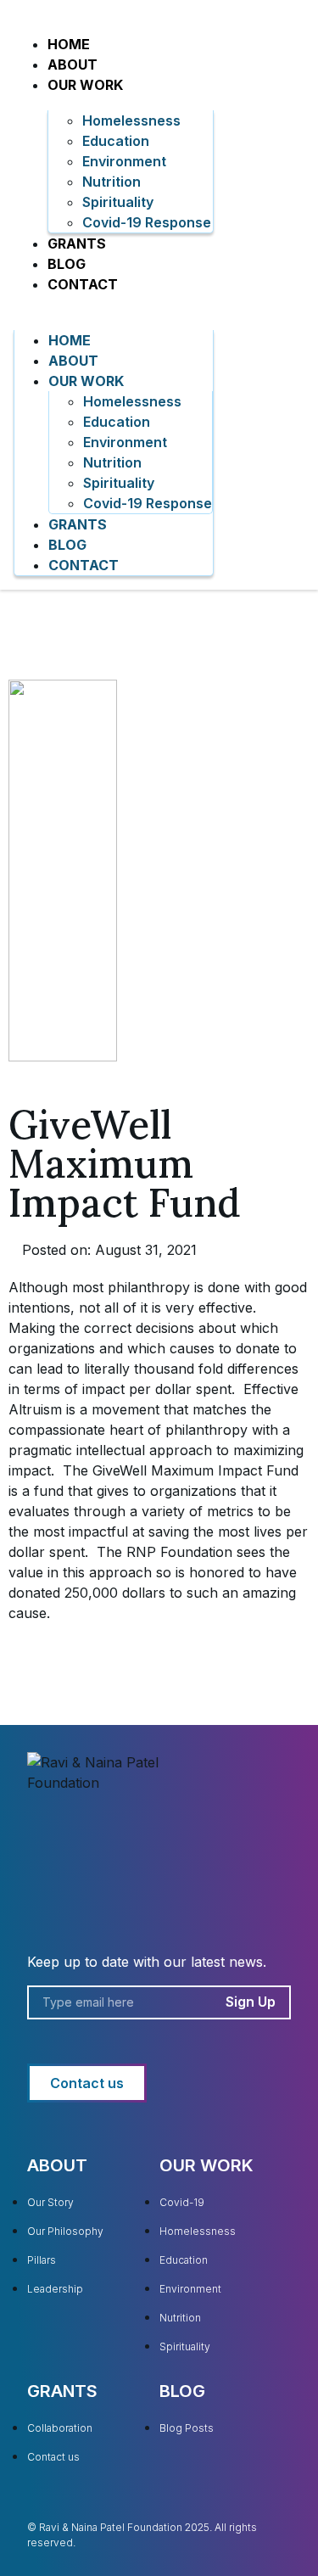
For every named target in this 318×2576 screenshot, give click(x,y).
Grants (77, 244)
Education (116, 141)
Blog (67, 264)
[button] (114, 305)
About (73, 64)
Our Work (85, 85)
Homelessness (131, 120)
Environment (124, 161)
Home (69, 44)
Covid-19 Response (147, 222)
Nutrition (112, 182)
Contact (83, 284)
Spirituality (118, 202)
